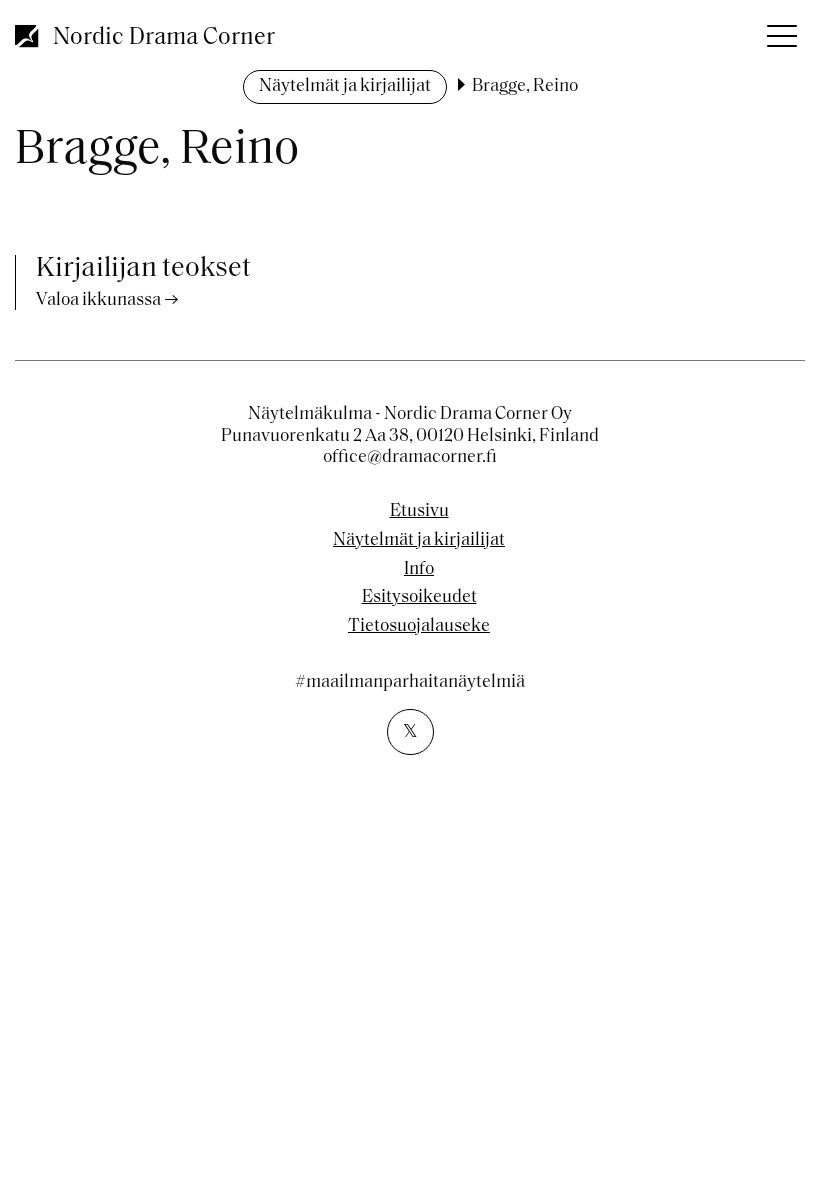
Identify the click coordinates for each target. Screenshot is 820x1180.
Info (419, 570)
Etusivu (419, 512)
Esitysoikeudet (419, 598)
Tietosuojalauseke (419, 627)
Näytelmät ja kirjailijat (345, 87)
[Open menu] (780, 30)
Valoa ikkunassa (98, 301)
